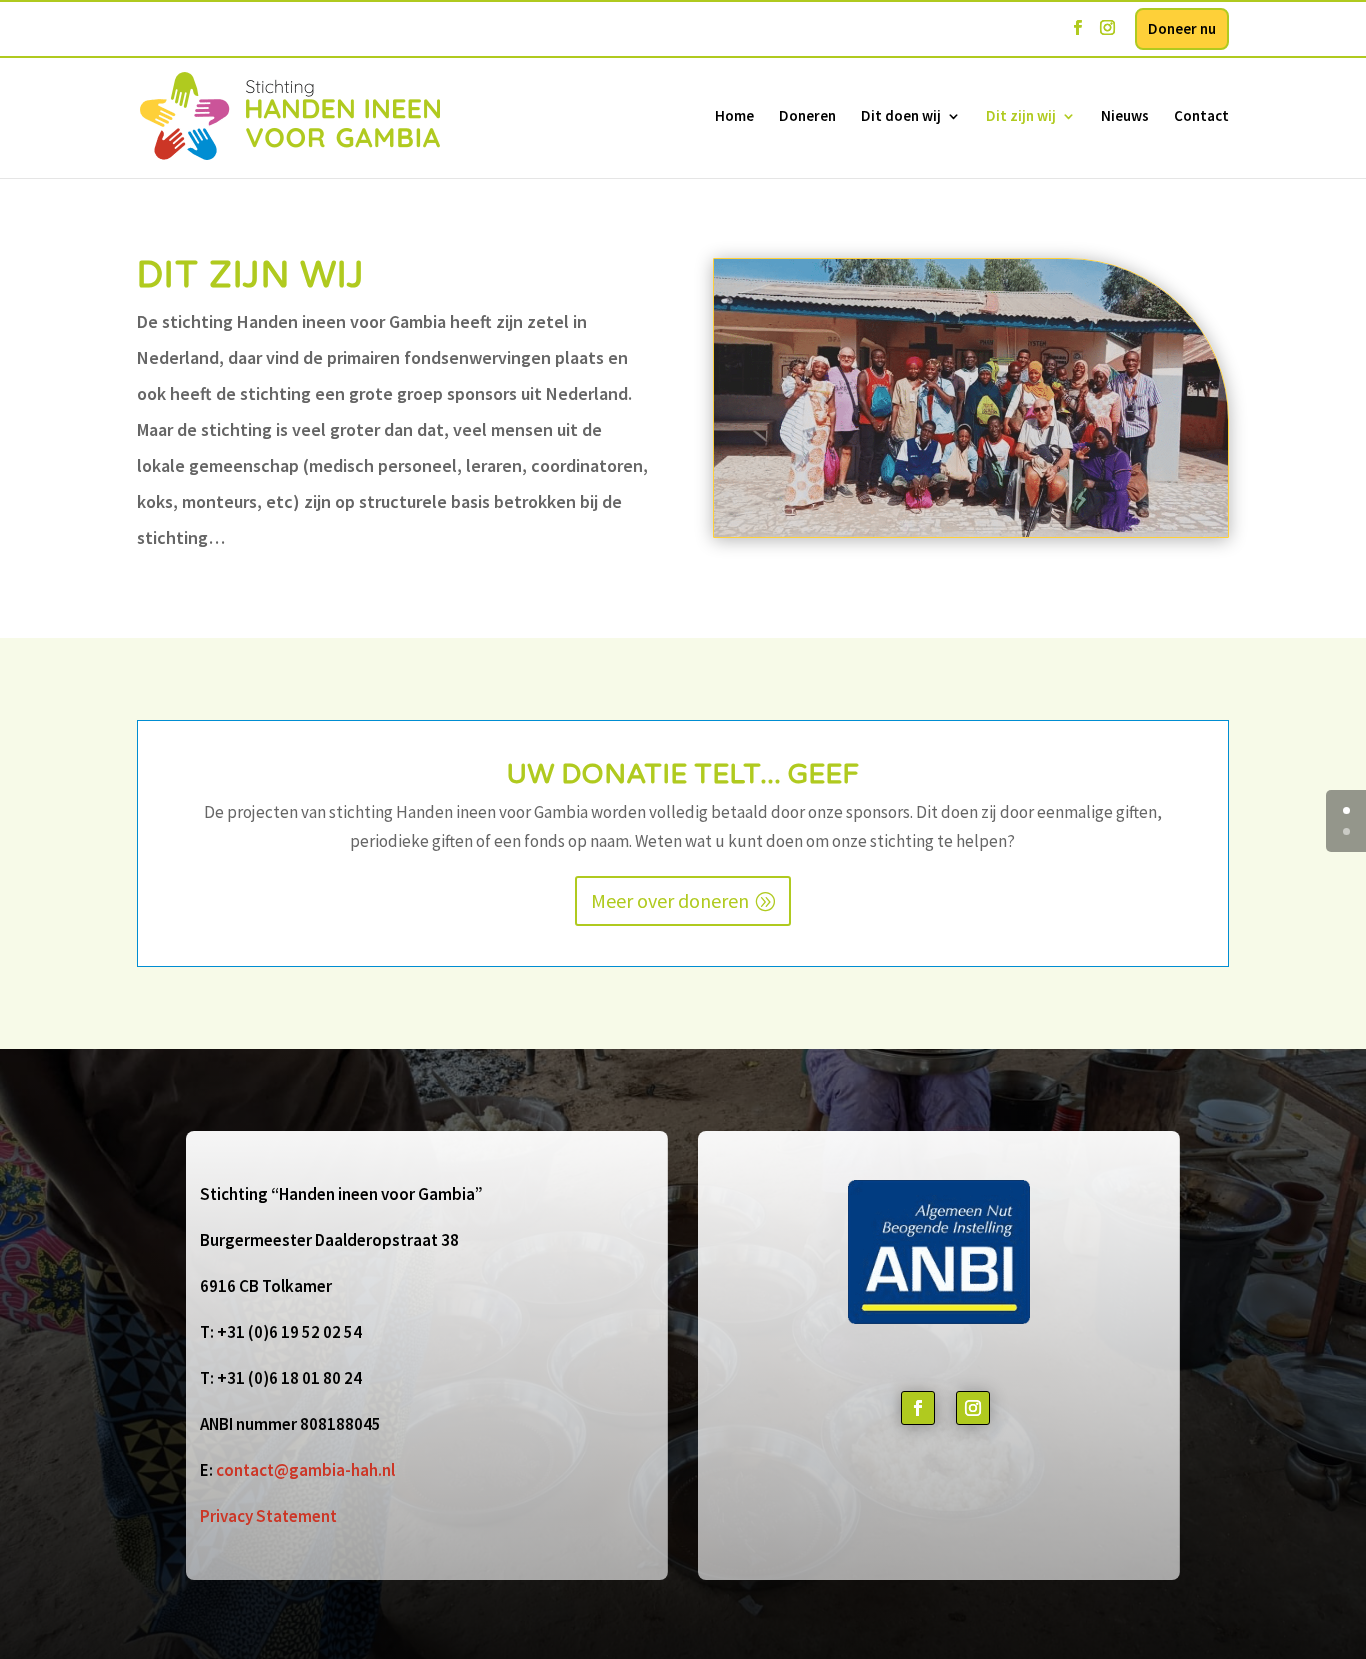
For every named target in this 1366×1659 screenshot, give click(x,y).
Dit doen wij (901, 117)
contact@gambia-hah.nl (305, 1470)
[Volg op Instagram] (973, 1408)
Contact (1201, 117)
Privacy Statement (268, 1516)
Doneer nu (1182, 28)
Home (734, 117)
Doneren (807, 117)
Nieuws (1125, 117)
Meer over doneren (670, 900)
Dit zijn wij (1021, 117)
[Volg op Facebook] (918, 1408)
